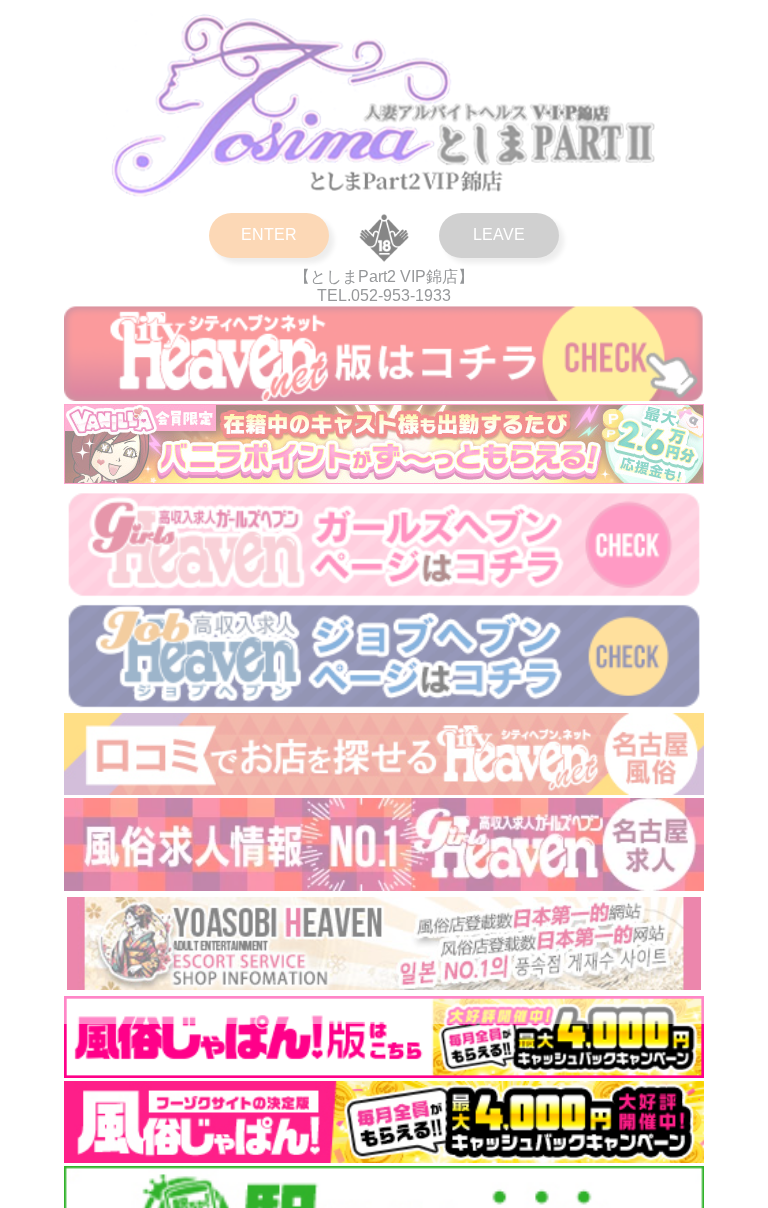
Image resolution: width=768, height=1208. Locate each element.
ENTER (269, 234)
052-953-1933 (401, 295)
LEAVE (499, 234)
